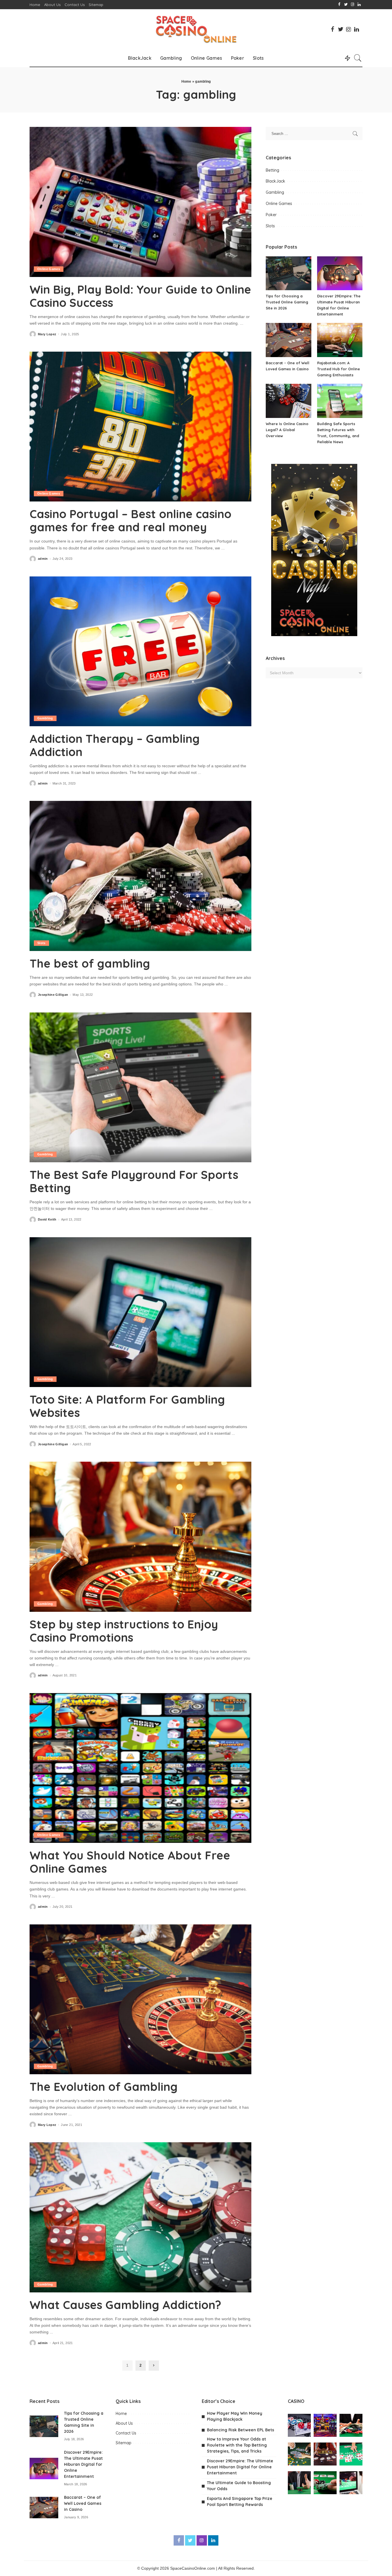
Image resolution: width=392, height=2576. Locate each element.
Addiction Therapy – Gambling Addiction (115, 745)
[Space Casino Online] (196, 29)
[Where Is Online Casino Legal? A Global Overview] (288, 401)
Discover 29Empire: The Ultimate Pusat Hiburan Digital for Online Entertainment (83, 2464)
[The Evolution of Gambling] (140, 1999)
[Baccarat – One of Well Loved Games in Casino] (288, 340)
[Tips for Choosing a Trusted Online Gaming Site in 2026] (288, 273)
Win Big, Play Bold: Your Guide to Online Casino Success (140, 296)
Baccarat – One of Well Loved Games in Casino (83, 2503)
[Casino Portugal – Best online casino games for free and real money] (140, 427)
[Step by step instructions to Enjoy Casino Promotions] (140, 1537)
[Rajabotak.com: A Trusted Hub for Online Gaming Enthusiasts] (340, 340)
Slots (41, 943)
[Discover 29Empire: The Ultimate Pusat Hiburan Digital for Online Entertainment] (340, 273)
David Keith (47, 1220)
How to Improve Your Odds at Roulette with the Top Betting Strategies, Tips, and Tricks (237, 2445)
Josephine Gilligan (53, 995)
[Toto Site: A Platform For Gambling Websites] (140, 1312)
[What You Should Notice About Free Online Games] (140, 1768)
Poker (271, 215)
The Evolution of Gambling (104, 2087)
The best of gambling (90, 963)
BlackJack (275, 181)
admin (43, 559)
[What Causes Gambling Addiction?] (140, 2217)
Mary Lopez (47, 334)
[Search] (358, 58)
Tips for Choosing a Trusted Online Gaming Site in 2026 (287, 302)
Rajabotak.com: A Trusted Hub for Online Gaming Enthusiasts (338, 369)
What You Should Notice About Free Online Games (130, 1862)
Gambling (45, 718)
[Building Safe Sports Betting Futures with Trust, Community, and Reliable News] (340, 401)
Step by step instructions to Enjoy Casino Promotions (124, 1631)
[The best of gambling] (140, 876)
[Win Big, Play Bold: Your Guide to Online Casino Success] (140, 202)
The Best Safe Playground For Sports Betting (134, 1181)
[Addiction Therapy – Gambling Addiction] (140, 651)
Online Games (49, 269)
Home (186, 82)
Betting (272, 170)
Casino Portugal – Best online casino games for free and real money (130, 520)
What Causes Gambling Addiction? (125, 2305)
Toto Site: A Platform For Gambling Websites (127, 1406)
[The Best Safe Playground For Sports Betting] (140, 1087)
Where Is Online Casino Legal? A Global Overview (287, 430)
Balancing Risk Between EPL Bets (240, 2430)
